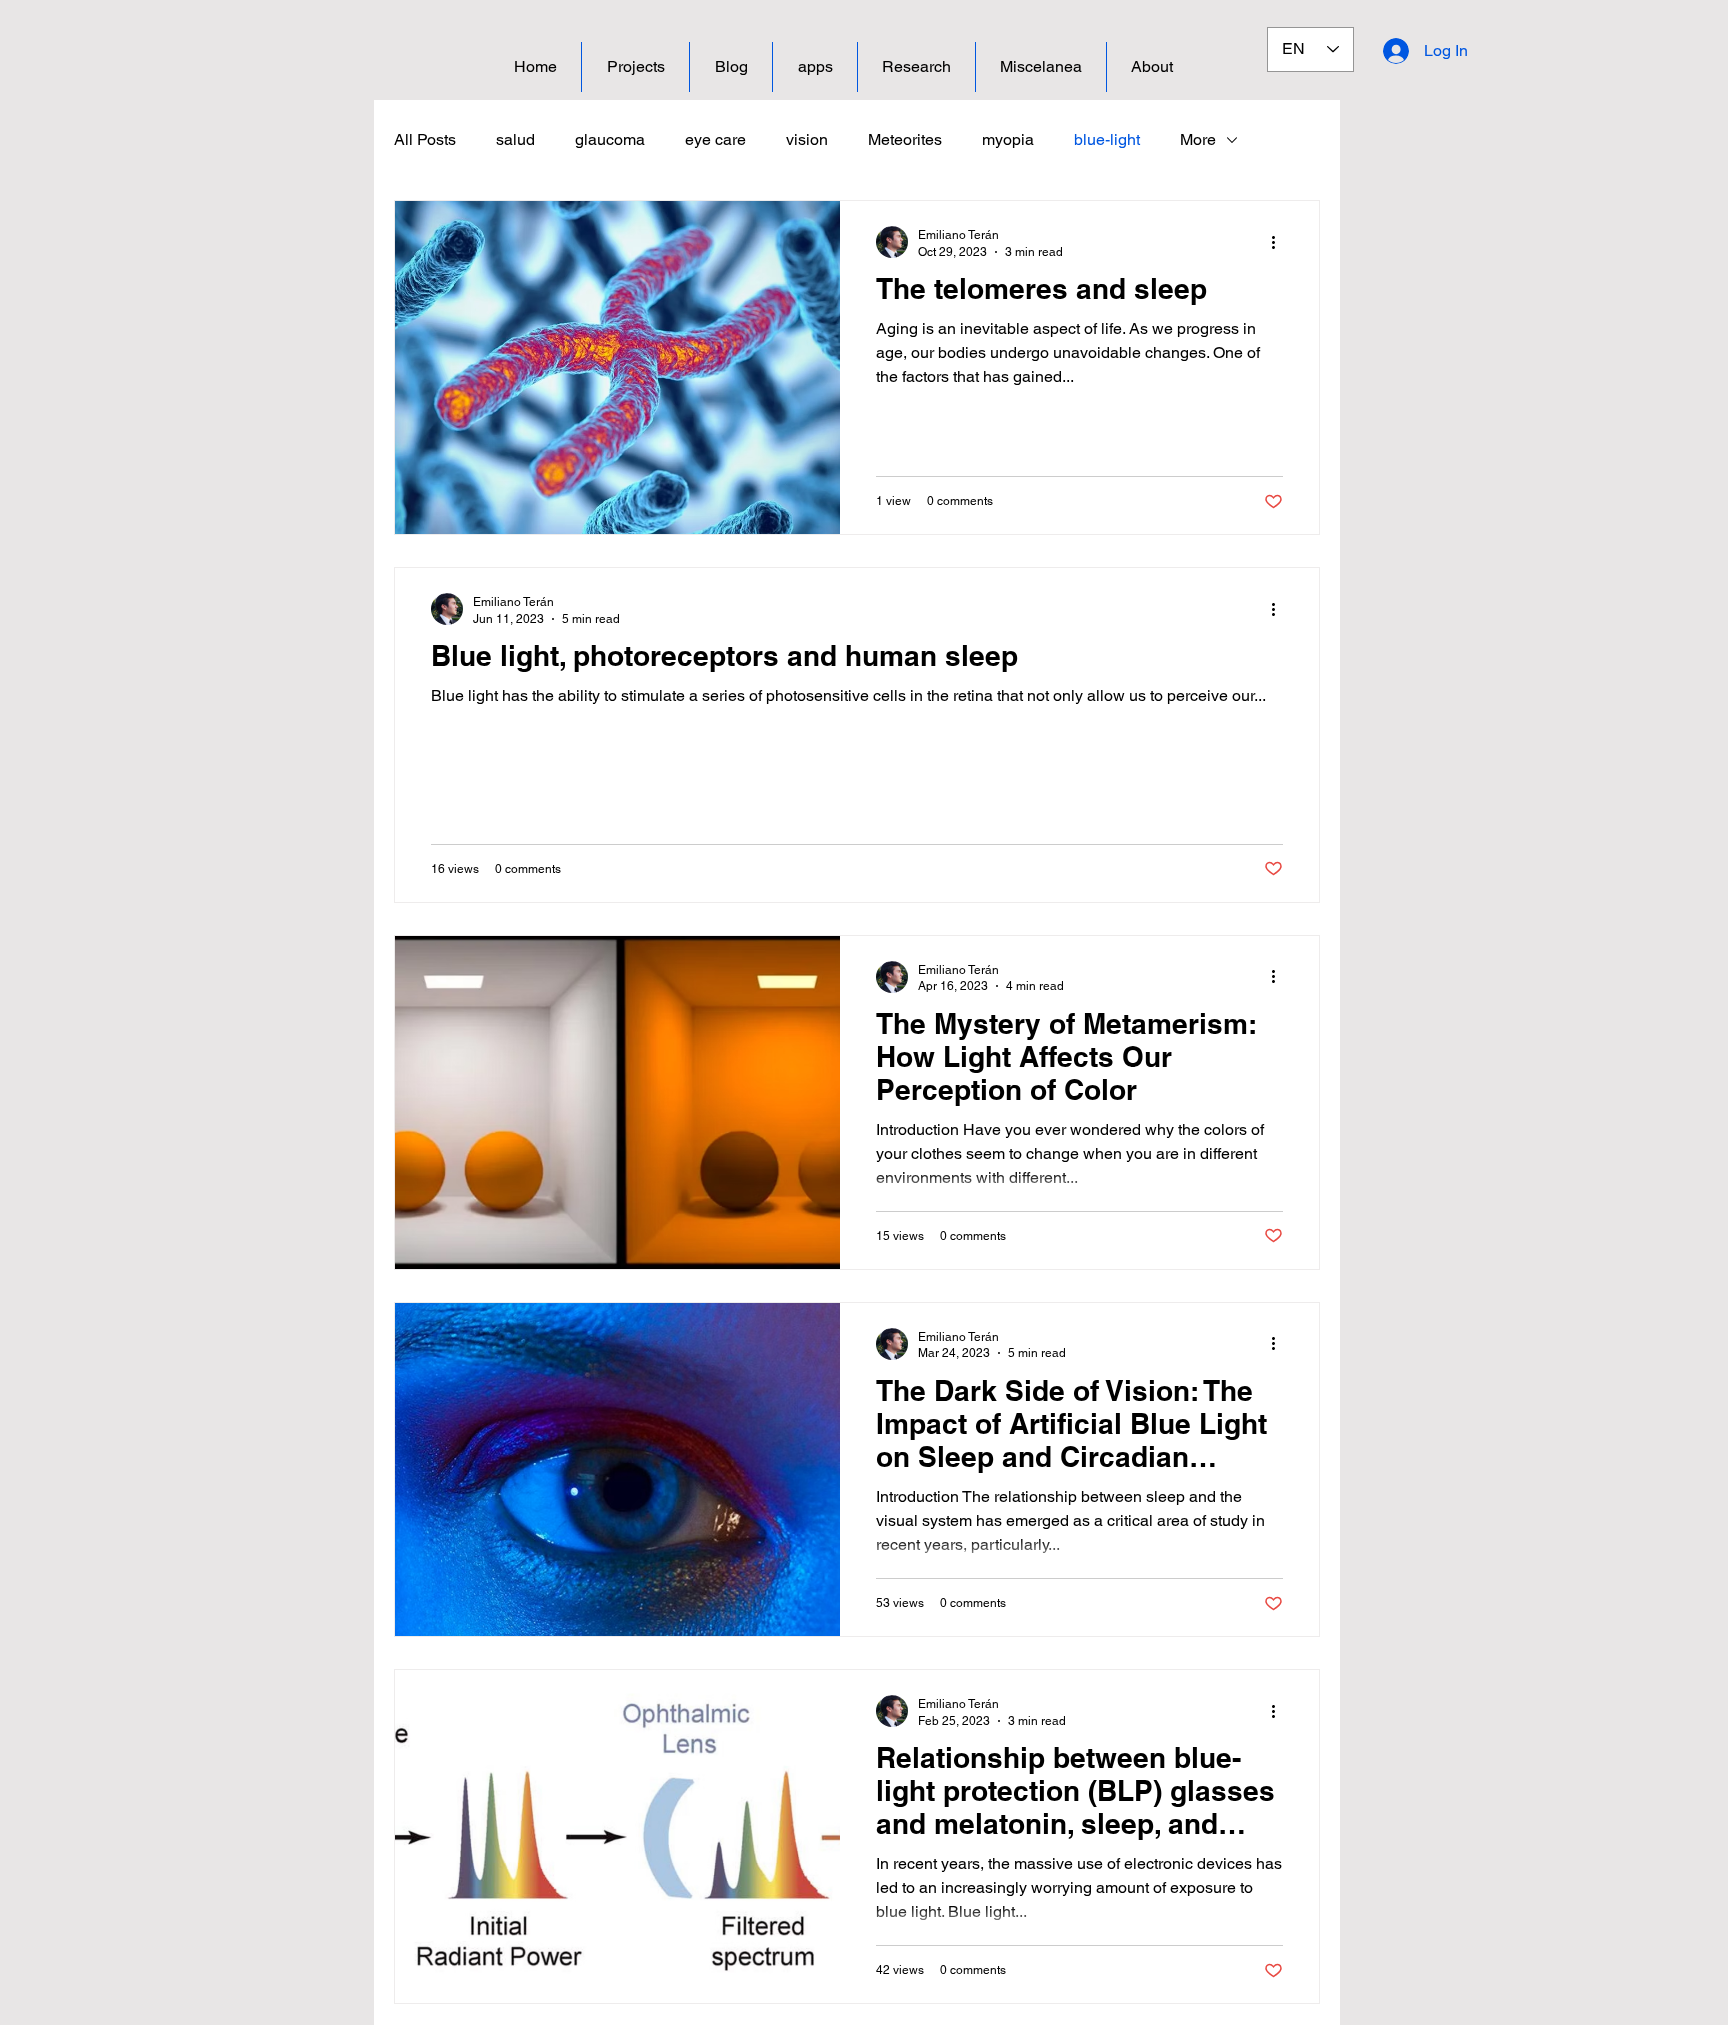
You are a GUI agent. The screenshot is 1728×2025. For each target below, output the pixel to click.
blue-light (1107, 139)
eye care (715, 139)
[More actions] (1280, 242)
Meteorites (905, 139)
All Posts (425, 139)
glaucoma (610, 139)
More (1198, 139)
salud (515, 139)
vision (807, 139)
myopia (1008, 139)
